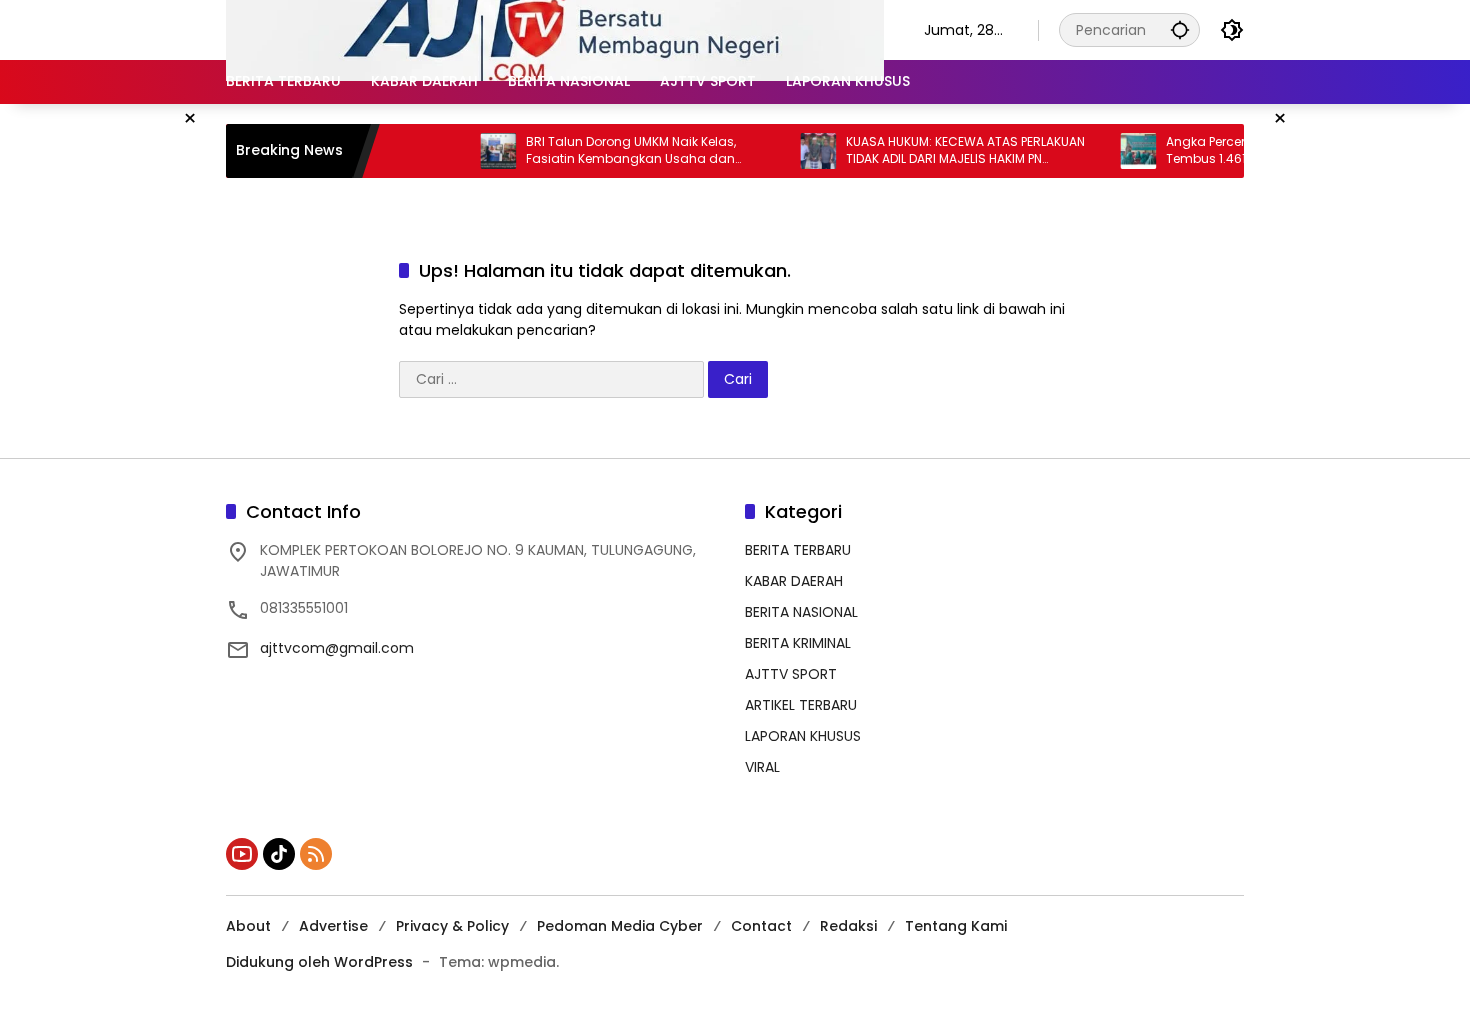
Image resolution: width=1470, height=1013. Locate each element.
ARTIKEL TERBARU (801, 705)
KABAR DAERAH (794, 581)
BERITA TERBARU (798, 550)
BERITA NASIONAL (801, 612)
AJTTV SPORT (791, 674)
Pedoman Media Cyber (620, 926)
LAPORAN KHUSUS (803, 736)
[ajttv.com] (555, 29)
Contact (761, 926)
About (248, 926)
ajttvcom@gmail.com (337, 648)
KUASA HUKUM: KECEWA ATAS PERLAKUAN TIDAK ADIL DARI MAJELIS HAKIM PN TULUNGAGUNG (945, 151)
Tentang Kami (956, 926)
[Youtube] (242, 854)
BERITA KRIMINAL (798, 643)
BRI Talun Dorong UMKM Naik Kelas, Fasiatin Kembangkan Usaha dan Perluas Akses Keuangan (611, 151)
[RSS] (316, 854)
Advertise (333, 926)
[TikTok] (279, 854)
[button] (1180, 29)
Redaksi (848, 926)
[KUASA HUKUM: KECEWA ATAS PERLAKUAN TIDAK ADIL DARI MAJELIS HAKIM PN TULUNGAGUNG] (798, 151)
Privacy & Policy (452, 926)
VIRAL (762, 767)
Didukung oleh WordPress (319, 962)
